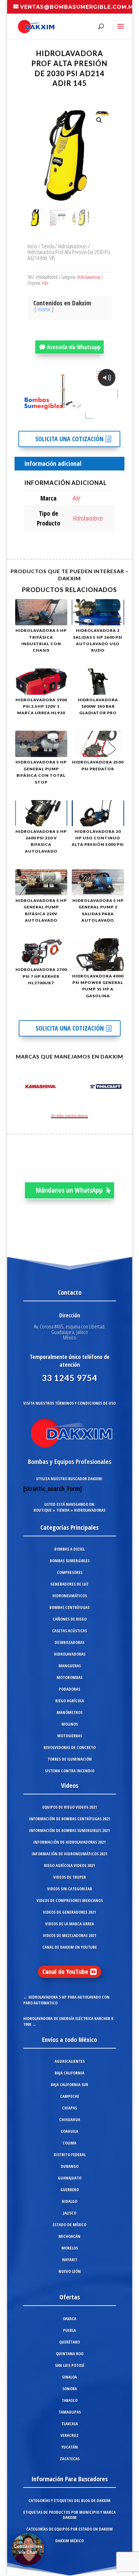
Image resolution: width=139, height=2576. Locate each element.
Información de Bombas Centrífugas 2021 (70, 1819)
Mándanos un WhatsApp (69, 1190)
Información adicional (53, 463)
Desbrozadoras (69, 1642)
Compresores (70, 1572)
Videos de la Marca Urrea (70, 1924)
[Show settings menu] (79, 416)
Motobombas (69, 1677)
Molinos (70, 1724)
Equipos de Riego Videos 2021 (70, 1807)
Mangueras (70, 1666)
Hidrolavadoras (72, 246)
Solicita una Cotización (69, 439)
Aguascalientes (70, 2061)
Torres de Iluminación (70, 1759)
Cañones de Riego (70, 1619)
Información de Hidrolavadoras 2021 (69, 1842)
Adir (45, 283)
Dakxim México (69, 2541)
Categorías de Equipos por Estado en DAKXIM (69, 2529)
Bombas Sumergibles (70, 1561)
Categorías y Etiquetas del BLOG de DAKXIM (69, 2500)
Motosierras (70, 1736)
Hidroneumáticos (70, 1596)
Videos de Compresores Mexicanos (70, 1900)
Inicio (32, 246)
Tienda (48, 246)
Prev (19, 1088)
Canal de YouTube (65, 1972)
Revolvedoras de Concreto (70, 1747)
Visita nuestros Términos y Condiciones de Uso (69, 1403)
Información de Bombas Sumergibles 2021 (69, 1830)
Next (121, 1088)
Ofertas (70, 2297)
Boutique (43, 1510)
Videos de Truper (70, 1877)
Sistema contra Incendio (70, 1771)
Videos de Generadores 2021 (69, 1912)
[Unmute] (66, 416)
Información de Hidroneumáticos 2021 (69, 1854)
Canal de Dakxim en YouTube (70, 1947)
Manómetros (69, 1712)
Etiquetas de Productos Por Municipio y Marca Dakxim (69, 2515)
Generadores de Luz (69, 1584)
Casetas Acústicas (69, 1631)
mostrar (44, 309)
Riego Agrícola (70, 1701)
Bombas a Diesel (69, 1549)
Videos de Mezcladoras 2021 (70, 1935)
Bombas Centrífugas (69, 1607)
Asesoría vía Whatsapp (74, 347)
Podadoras (69, 1689)
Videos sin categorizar (70, 1889)
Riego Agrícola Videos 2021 (69, 1865)
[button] (99, 120)
